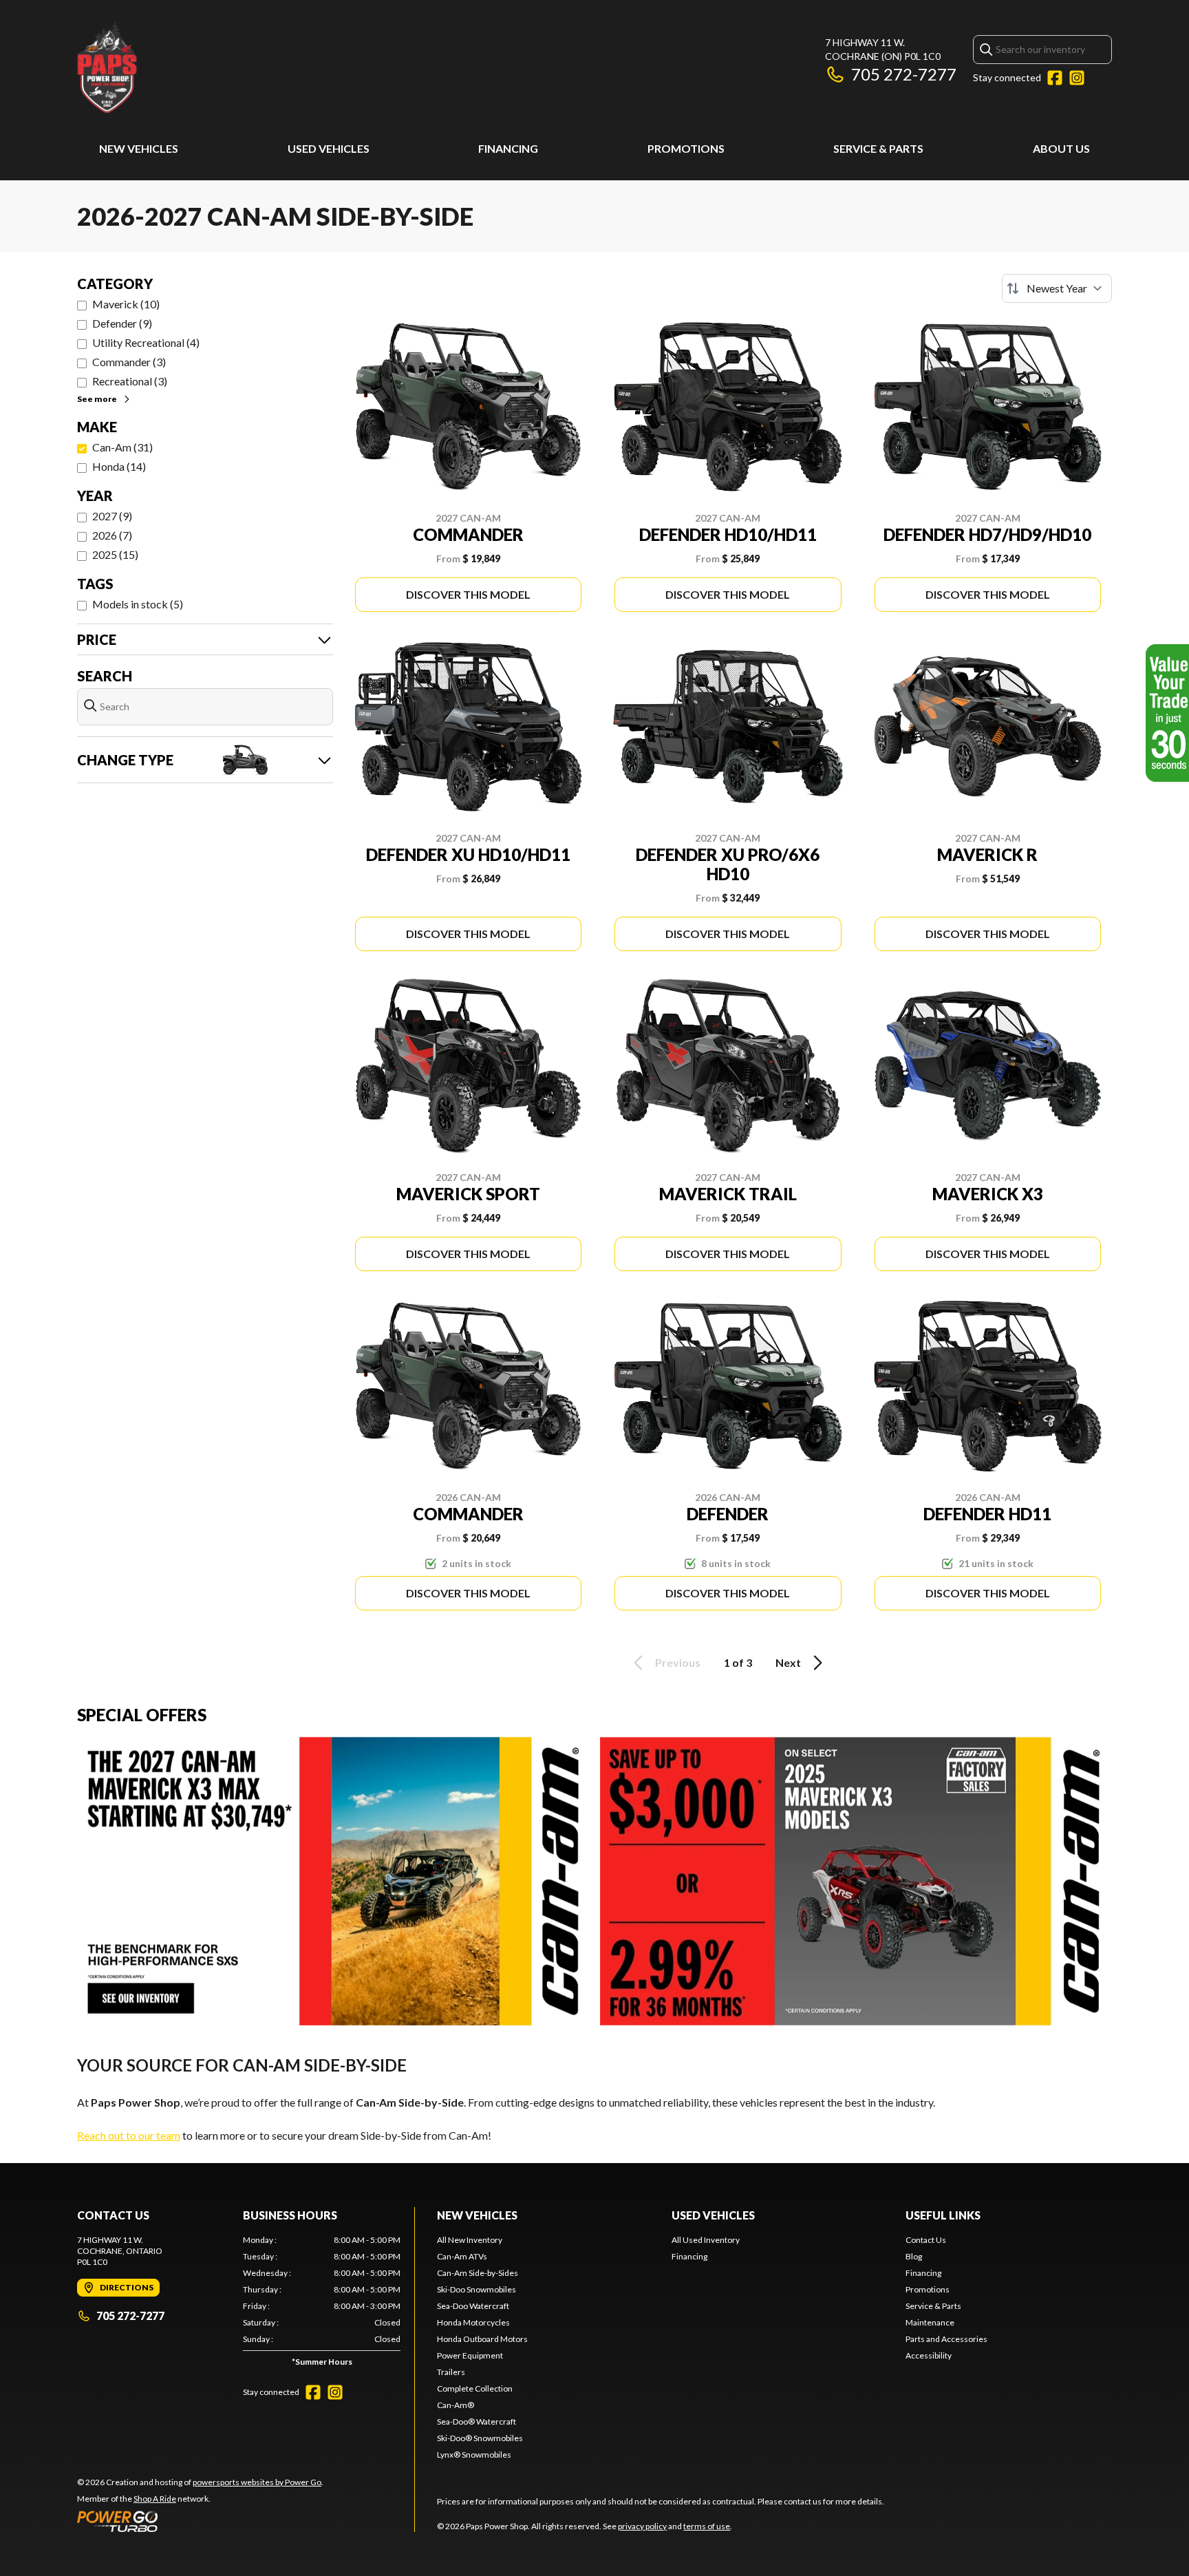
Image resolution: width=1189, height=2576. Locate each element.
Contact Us (926, 2240)
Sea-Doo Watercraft (473, 2306)
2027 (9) (112, 516)
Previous (678, 1662)
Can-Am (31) (122, 447)
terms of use (707, 2526)
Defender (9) (122, 323)
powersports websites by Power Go (257, 2482)
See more (97, 399)
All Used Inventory (706, 2240)
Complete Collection (475, 2388)
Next (788, 1662)
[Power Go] (200, 2521)
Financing (508, 148)
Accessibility (929, 2355)
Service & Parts (878, 148)
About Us (1061, 148)
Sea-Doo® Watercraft (476, 2421)
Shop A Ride (155, 2499)
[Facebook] (1055, 78)
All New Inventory (470, 2240)
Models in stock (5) (138, 604)
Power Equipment (470, 2355)
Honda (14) (119, 466)
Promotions (686, 148)
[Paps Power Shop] (249, 66)
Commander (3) (129, 362)
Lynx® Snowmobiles (474, 2455)
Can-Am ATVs (462, 2256)
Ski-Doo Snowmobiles (476, 2289)
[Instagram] (1077, 78)
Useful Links (943, 2215)
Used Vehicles (329, 148)
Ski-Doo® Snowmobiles (480, 2438)
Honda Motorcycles (473, 2322)
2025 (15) (115, 554)
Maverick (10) (126, 304)
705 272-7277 (904, 74)
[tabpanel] (322, 2304)
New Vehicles (139, 148)
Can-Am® (456, 2405)
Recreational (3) (130, 381)
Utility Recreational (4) (146, 342)
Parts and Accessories (946, 2339)
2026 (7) (112, 535)
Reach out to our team (129, 2135)
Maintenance (930, 2322)
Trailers (451, 2372)
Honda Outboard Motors (482, 2339)
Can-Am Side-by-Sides (478, 2273)
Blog (914, 2256)
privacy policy (642, 2526)
